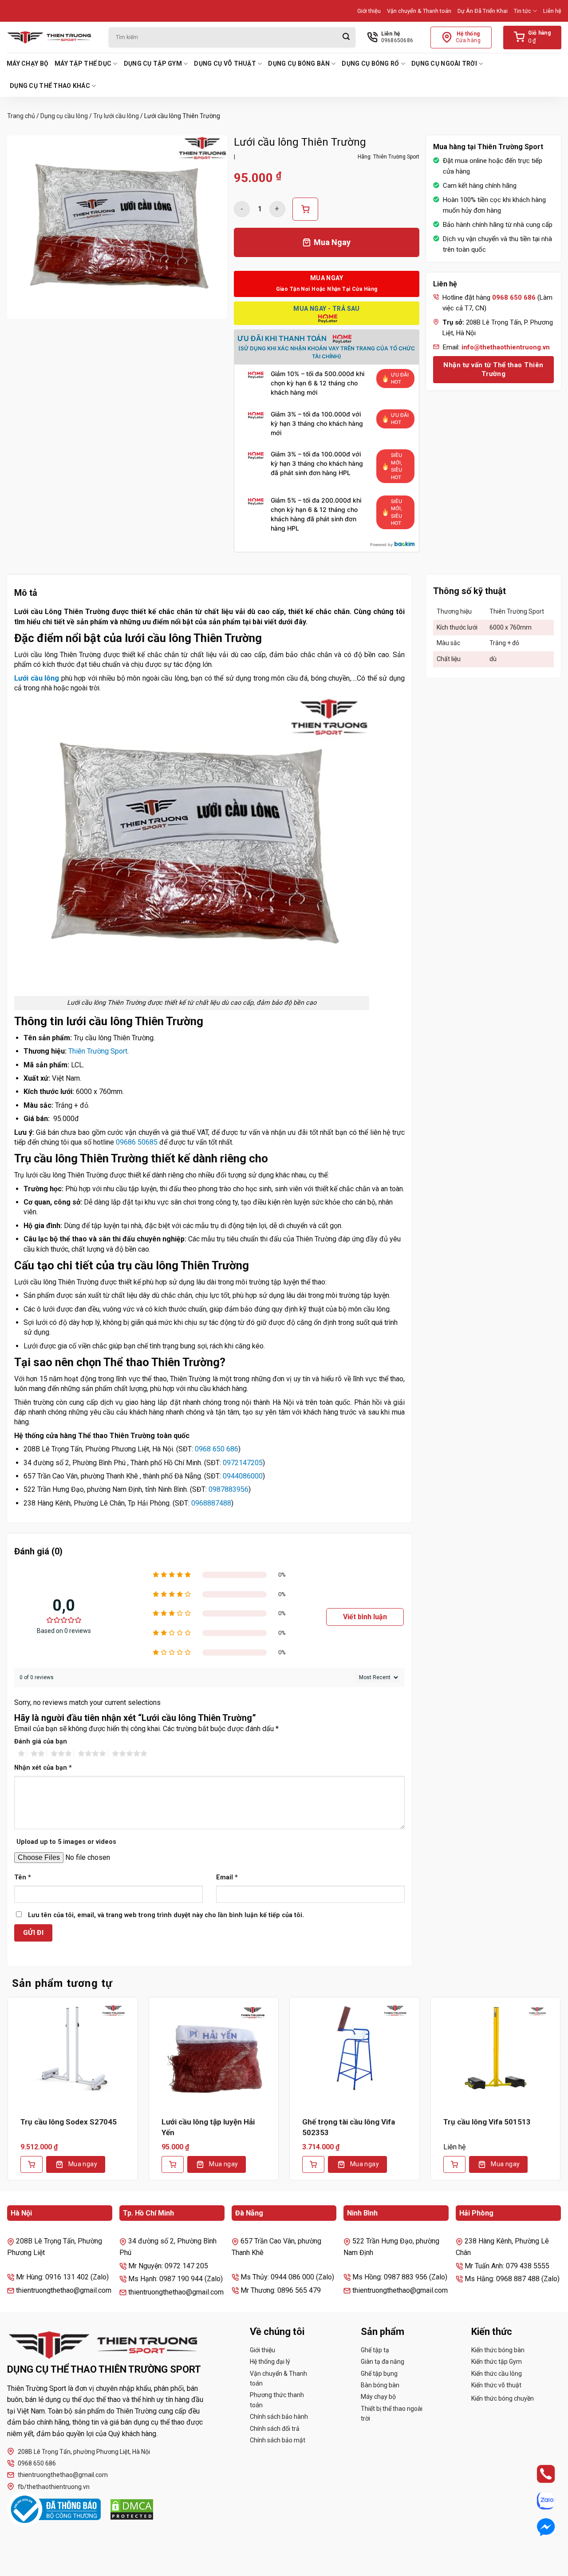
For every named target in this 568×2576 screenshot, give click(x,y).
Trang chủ (21, 116)
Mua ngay (83, 2164)
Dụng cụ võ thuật (225, 63)
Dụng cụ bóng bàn (299, 63)
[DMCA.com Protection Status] (132, 2509)
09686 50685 (137, 1142)
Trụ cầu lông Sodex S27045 (69, 2122)
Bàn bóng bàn (380, 2385)
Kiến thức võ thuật (496, 2385)
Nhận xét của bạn (43, 1768)
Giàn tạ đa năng (383, 2362)
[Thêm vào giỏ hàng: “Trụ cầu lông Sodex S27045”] (32, 2164)
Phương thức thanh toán (277, 2400)
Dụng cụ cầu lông (64, 116)
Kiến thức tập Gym (497, 2362)
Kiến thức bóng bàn (498, 2350)
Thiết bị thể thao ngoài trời (392, 2414)
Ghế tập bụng (379, 2374)
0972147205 (243, 1463)
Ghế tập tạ (375, 2350)
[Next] (561, 2095)
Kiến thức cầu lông (497, 2374)
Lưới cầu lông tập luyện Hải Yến (208, 2127)
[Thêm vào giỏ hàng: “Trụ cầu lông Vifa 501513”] (454, 2164)
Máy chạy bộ (28, 63)
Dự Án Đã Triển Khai (483, 11)
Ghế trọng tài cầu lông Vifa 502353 (349, 2127)
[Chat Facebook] (538, 2527)
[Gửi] (346, 38)
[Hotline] (538, 2474)
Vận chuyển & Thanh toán (419, 11)
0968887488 (211, 1503)
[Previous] (7, 2095)
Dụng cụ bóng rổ (370, 63)
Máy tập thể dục (83, 63)
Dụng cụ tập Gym (153, 63)
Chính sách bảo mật (278, 2440)
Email (227, 1877)
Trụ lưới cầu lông (116, 116)
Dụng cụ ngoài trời (444, 63)
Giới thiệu (369, 11)
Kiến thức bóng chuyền (503, 2398)
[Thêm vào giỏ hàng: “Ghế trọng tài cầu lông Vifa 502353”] (313, 2164)
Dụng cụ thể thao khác (50, 86)
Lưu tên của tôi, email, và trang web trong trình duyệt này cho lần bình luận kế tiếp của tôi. (166, 1915)
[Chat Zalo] (538, 2500)
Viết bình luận (365, 1617)
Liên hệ (552, 11)
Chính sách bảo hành (279, 2417)
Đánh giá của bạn (41, 1742)
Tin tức (523, 11)
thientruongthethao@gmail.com (63, 2475)
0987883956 (229, 1489)
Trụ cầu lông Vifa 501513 (487, 2122)
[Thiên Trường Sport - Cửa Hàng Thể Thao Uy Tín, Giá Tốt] (51, 37)
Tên (23, 1877)
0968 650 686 (217, 1449)
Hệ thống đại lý (270, 2362)
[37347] (305, 209)
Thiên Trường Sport (98, 1051)
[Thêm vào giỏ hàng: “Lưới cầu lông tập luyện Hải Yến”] (173, 2164)
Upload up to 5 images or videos (66, 1842)
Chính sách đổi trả (275, 2429)
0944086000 (243, 1476)
